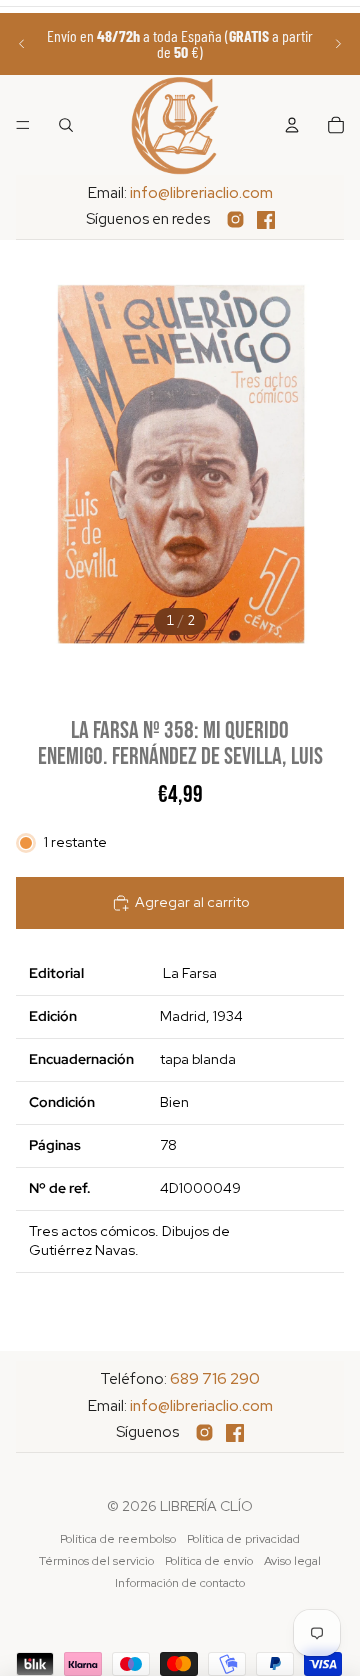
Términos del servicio (96, 1561)
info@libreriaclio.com (201, 193)
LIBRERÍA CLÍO (206, 1506)
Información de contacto (180, 1583)
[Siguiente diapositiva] (338, 44)
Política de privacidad (243, 1539)
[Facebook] (266, 220)
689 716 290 (215, 1379)
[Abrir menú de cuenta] (292, 125)
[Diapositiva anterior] (22, 44)
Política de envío (209, 1561)
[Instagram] (235, 219)
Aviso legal (292, 1561)
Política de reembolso (118, 1539)
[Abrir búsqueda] (66, 125)
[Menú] (23, 125)
